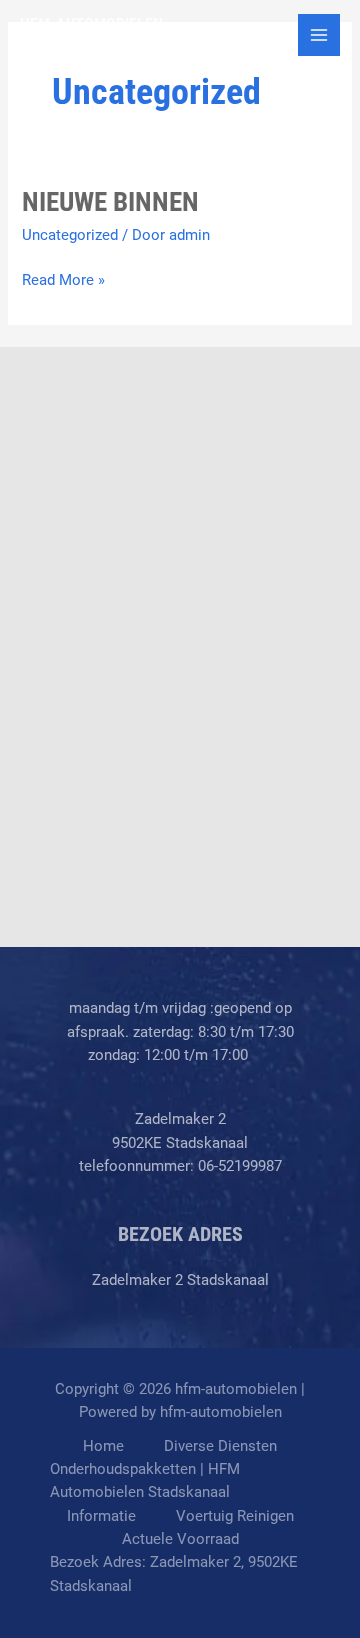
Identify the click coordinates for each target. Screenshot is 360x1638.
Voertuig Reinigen (235, 1516)
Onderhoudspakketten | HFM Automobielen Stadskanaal (145, 1480)
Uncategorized (70, 235)
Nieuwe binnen (110, 202)
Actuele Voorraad (180, 1539)
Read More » (63, 281)
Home (103, 1446)
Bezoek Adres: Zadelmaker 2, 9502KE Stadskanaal (174, 1573)
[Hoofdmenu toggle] (319, 35)
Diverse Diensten (220, 1446)
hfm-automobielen (91, 24)
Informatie (101, 1516)
